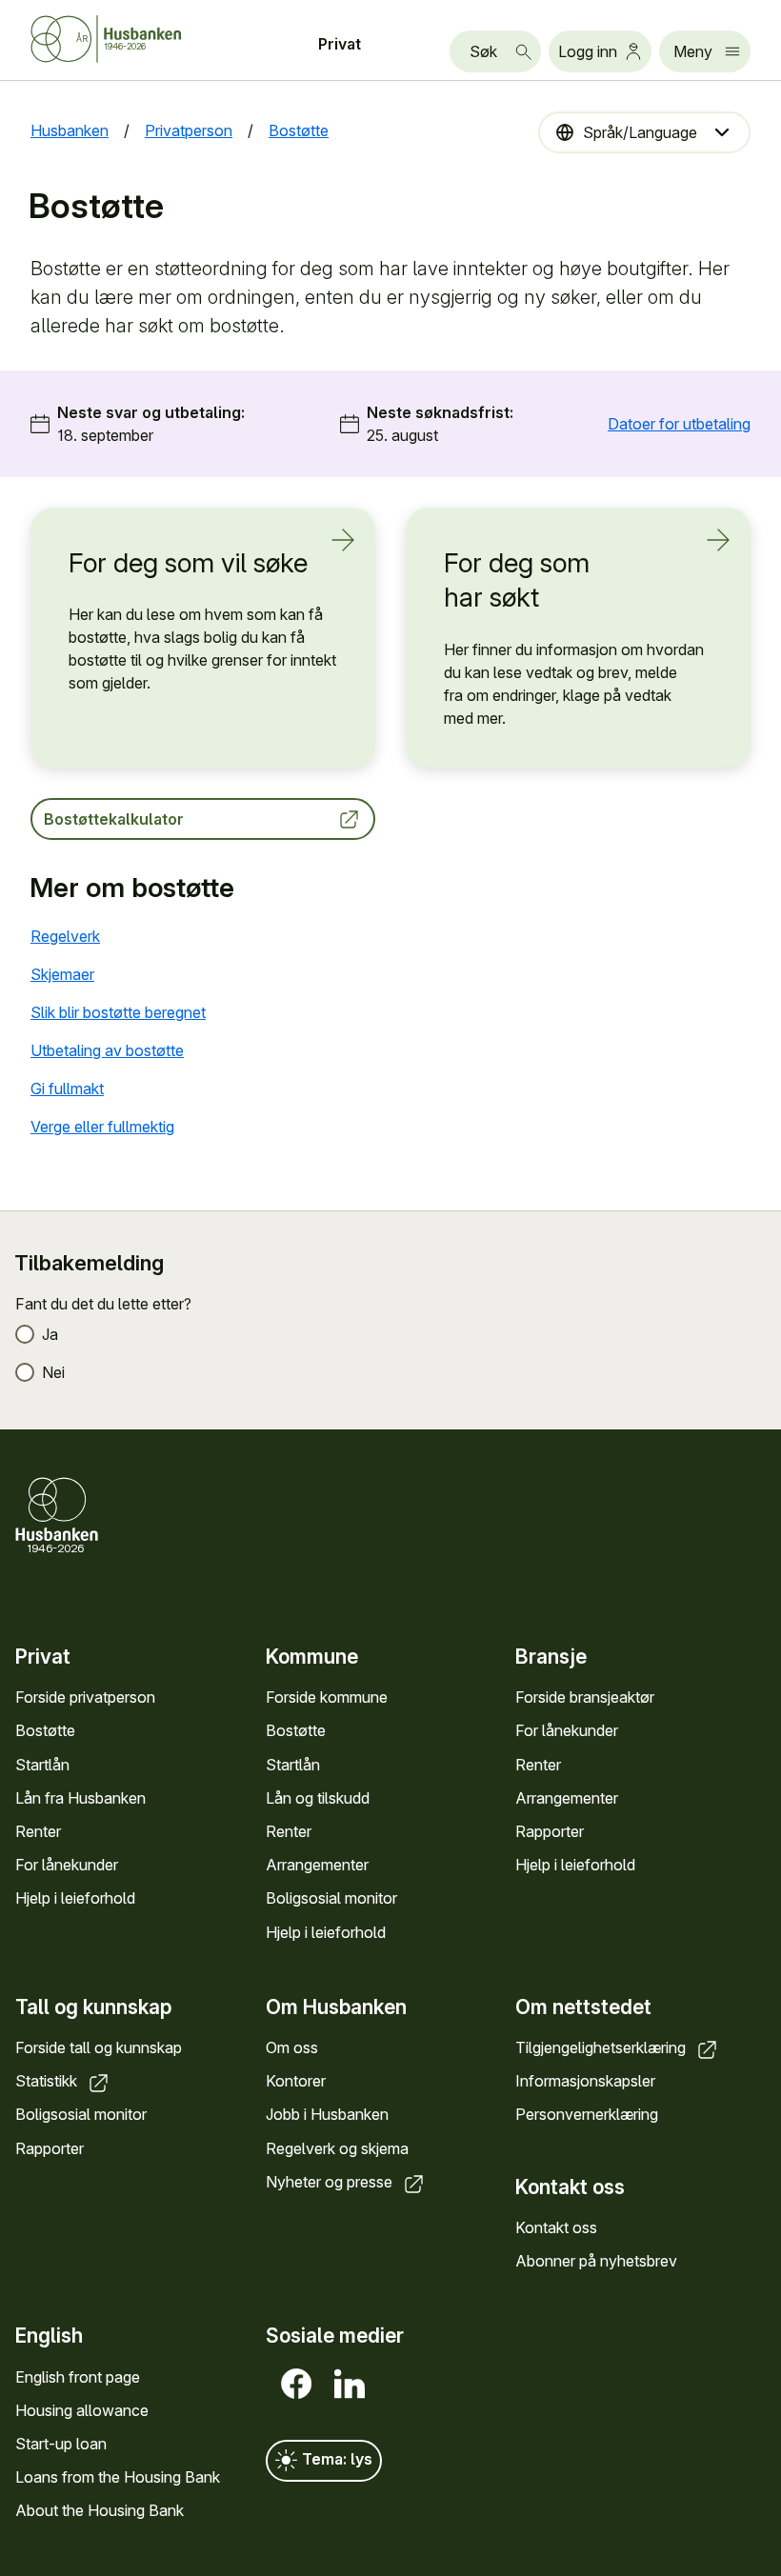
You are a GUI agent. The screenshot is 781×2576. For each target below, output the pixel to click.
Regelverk (65, 936)
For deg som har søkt (517, 580)
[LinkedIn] (346, 2384)
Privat (340, 44)
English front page (78, 2377)
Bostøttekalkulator (114, 819)
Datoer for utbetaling (679, 424)
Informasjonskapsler (585, 2081)
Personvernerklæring (587, 2114)
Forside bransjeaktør (585, 1697)
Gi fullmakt (67, 1088)
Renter (38, 1831)
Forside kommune (327, 1697)
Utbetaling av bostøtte (107, 1050)
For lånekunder (67, 1865)
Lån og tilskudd (318, 1798)
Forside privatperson (85, 1697)
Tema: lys (335, 2459)
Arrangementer (317, 1865)
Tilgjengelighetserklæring (602, 2047)
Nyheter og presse (331, 2182)
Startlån (42, 1765)
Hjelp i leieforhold (75, 1898)
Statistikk (48, 2081)
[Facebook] (292, 2384)
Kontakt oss (556, 2227)
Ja (50, 1334)
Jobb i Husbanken (327, 2114)
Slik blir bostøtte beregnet (118, 1012)
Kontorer (296, 2081)
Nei (53, 1372)
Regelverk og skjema (337, 2148)
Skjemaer (62, 974)
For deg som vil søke (188, 563)
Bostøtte (45, 1730)
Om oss (292, 2047)
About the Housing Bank (100, 2510)
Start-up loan (61, 2444)
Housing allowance (82, 2410)
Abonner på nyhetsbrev (596, 2261)
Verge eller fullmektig (102, 1127)
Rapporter (550, 1831)
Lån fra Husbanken (80, 1798)
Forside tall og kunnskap (99, 2047)
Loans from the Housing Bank (118, 2477)
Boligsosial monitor (331, 1898)
